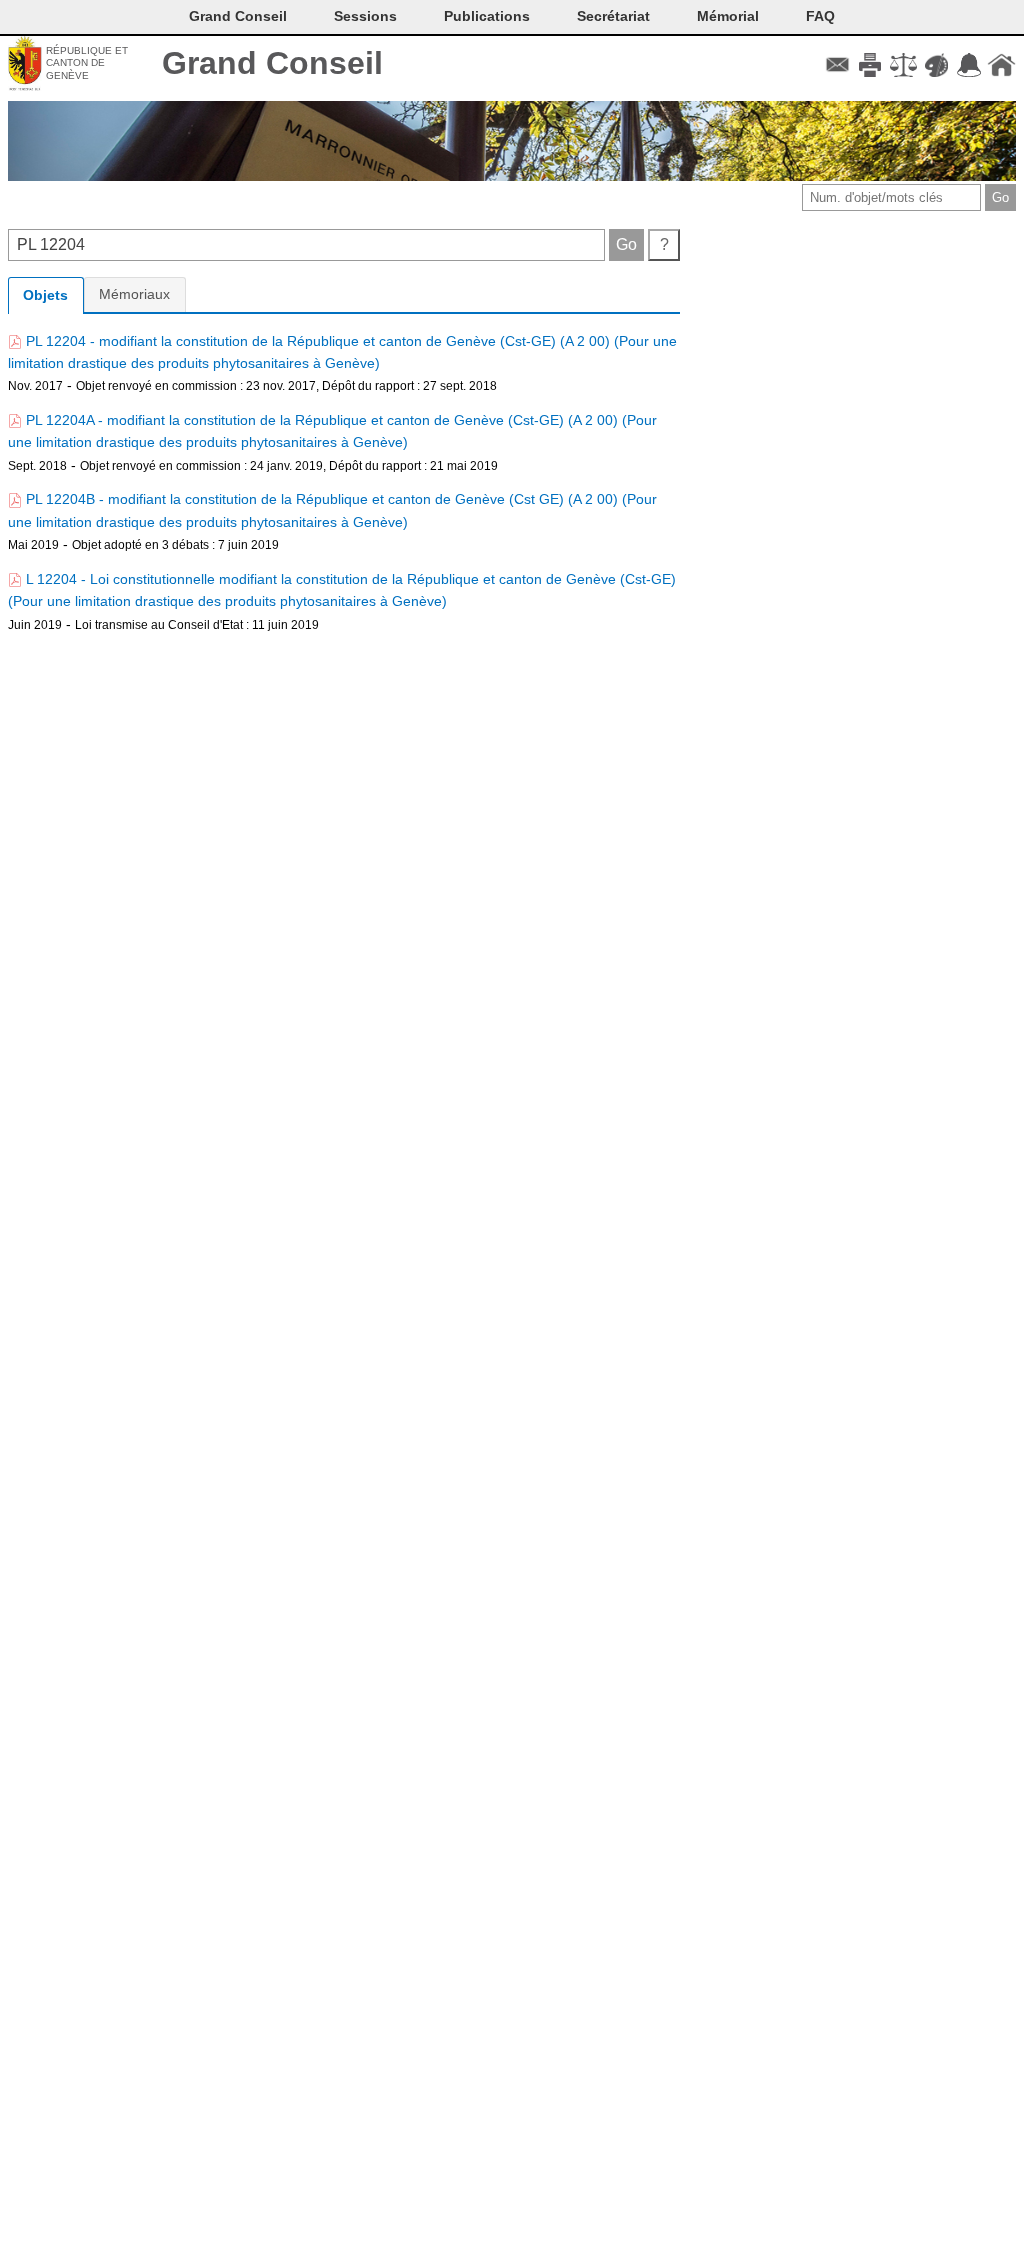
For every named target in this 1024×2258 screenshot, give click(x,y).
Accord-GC (968, 65)
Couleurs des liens (936, 65)
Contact (837, 65)
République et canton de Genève (87, 63)
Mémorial (728, 16)
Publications (487, 16)
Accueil (1001, 65)
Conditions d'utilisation (903, 65)
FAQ (820, 16)
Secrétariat (613, 16)
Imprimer (870, 65)
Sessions (365, 16)
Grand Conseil (272, 63)
